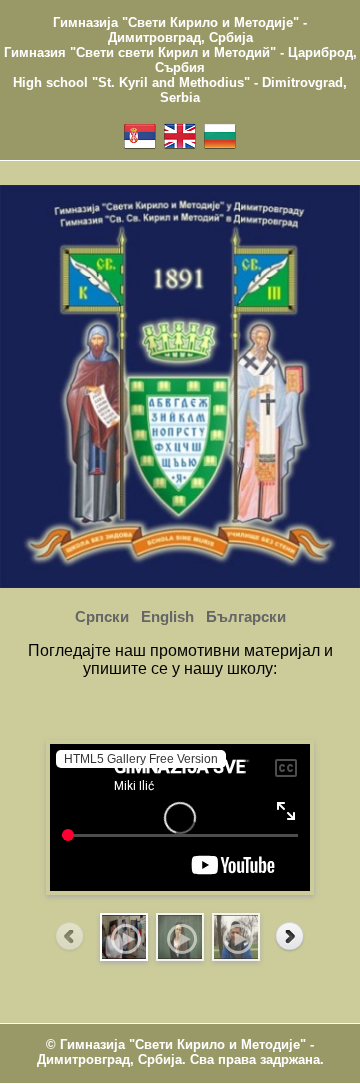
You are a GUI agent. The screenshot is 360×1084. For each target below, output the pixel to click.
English (167, 616)
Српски (102, 616)
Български (246, 616)
